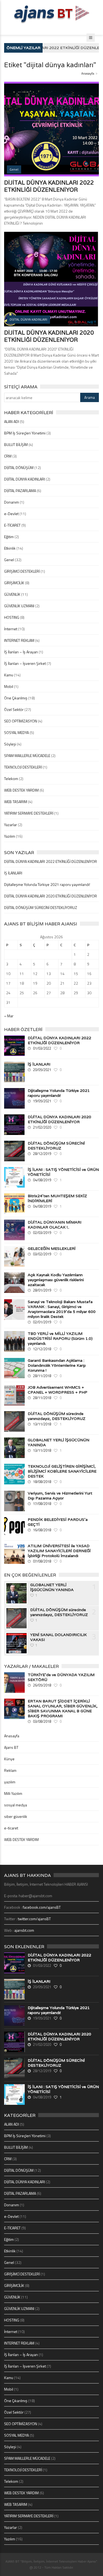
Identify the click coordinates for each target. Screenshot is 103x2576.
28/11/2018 (42, 1376)
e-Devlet (11, 514)
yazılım (10, 1782)
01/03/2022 (42, 1048)
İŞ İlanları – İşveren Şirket (25, 663)
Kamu (9, 675)
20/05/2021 (42, 1070)
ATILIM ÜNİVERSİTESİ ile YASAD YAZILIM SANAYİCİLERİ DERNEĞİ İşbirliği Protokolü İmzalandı (59, 1551)
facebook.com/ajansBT (42, 1907)
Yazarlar (11, 825)
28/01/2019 (42, 1290)
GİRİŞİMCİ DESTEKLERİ (22, 571)
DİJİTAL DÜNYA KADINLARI (25, 479)
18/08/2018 (42, 1482)
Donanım (12, 502)
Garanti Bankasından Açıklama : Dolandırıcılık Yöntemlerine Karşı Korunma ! (57, 1365)
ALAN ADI (12, 421)
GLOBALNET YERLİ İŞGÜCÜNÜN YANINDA (59, 1442)
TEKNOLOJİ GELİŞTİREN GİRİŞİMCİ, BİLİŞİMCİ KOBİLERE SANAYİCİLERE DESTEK (62, 1471)
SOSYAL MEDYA (16, 732)
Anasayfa (88, 73)
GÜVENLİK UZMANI (19, 606)
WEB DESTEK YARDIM (21, 790)
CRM (8, 456)
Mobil (9, 686)
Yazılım (10, 836)
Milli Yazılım (13, 1793)
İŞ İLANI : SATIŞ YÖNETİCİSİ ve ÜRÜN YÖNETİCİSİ (63, 1172)
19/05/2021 (42, 1101)
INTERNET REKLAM (19, 640)
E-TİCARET (12, 525)
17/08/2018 (42, 1504)
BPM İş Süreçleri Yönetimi (25, 433)
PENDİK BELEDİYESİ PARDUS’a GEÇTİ (58, 1522)
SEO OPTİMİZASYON (21, 721)
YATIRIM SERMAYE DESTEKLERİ (29, 813)
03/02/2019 (42, 1254)
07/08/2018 (42, 1561)
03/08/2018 (42, 1721)
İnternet (11, 629)
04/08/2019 (42, 1180)
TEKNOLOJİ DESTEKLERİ (23, 767)
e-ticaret (11, 1828)
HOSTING (12, 617)
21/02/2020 (42, 1127)
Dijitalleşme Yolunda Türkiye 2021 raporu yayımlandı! (47, 884)
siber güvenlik (16, 1816)
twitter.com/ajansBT (34, 1919)
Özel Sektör (14, 709)
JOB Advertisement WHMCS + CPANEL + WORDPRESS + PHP (58, 1390)
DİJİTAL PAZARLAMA (20, 491)
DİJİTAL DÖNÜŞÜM (19, 468)
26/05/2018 (42, 1685)
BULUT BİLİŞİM (16, 444)
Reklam (10, 1770)
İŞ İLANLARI (13, 873)
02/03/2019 (42, 1233)
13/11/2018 (42, 1424)
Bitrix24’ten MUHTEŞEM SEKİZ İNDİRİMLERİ (57, 1198)
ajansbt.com (24, 1930)
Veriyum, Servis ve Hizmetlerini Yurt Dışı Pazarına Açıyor (60, 1496)
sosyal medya (16, 1805)
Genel (9, 560)
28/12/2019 (42, 1154)
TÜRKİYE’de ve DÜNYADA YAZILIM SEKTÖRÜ (61, 1677)
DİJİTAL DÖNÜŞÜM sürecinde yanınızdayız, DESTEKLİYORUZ (57, 1416)
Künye (9, 1759)
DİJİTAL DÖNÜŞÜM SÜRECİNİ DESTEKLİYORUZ (41, 907)
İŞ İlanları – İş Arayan (21, 652)
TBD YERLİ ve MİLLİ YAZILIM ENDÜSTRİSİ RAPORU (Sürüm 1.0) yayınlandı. (60, 1338)
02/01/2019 (42, 1322)
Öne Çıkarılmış (16, 698)
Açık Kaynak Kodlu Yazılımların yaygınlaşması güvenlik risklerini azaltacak (56, 1280)
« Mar (9, 1016)
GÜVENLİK (12, 594)
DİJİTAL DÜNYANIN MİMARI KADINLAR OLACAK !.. (55, 1225)
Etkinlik (10, 548)
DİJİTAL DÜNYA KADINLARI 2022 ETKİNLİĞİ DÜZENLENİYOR (49, 186)
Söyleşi (10, 744)
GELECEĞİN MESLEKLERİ (52, 1249)
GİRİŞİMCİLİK (14, 583)
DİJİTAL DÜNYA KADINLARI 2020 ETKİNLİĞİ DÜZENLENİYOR (49, 336)
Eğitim (9, 537)
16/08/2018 (42, 1530)
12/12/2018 (42, 1349)
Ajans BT (11, 1747)
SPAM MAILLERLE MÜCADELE (27, 755)
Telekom (11, 779)
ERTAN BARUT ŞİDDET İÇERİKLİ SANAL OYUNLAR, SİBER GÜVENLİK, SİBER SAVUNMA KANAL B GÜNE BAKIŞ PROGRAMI (63, 1708)
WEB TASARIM (16, 802)
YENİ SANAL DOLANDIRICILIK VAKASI (59, 1637)
